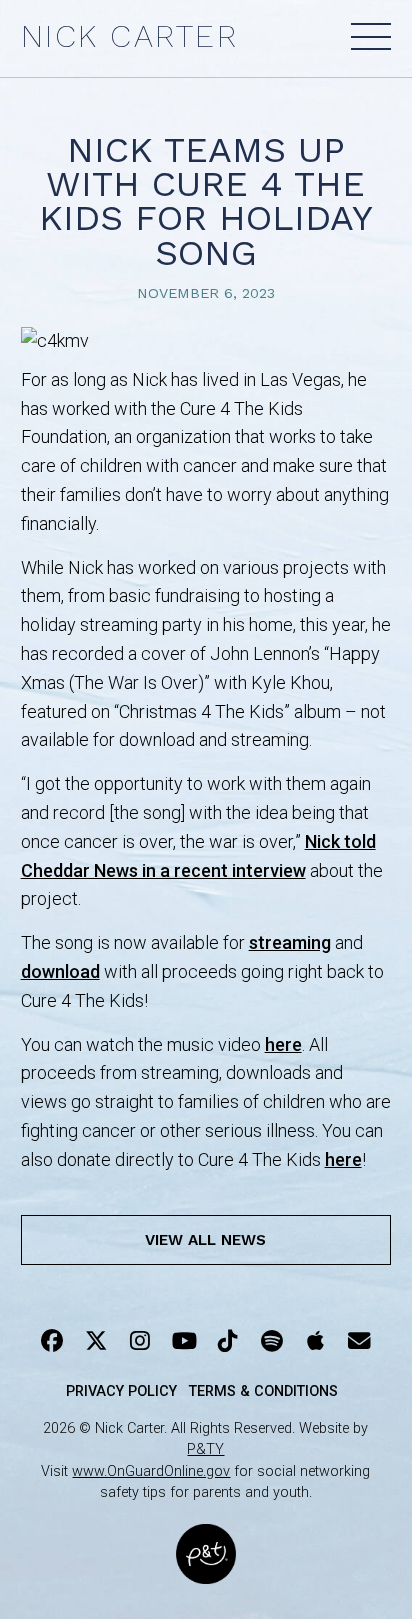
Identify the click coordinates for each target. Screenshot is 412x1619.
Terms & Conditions (263, 1391)
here (283, 1044)
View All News (205, 1240)
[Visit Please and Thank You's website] (206, 1570)
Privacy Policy (121, 1391)
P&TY (205, 1449)
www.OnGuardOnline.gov (151, 1471)
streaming (290, 942)
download (60, 971)
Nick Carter (130, 36)
